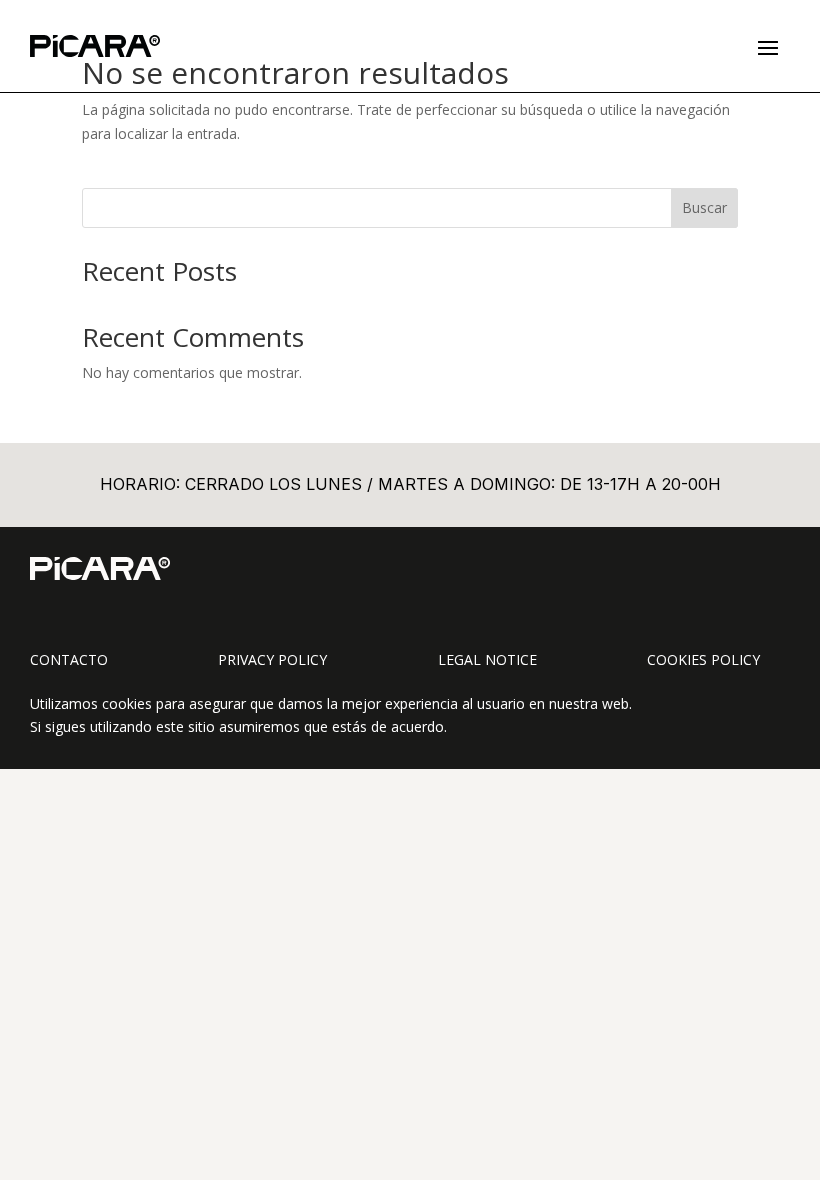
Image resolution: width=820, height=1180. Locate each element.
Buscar (704, 207)
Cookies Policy (703, 659)
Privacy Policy (272, 659)
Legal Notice (487, 659)
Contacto (69, 659)
